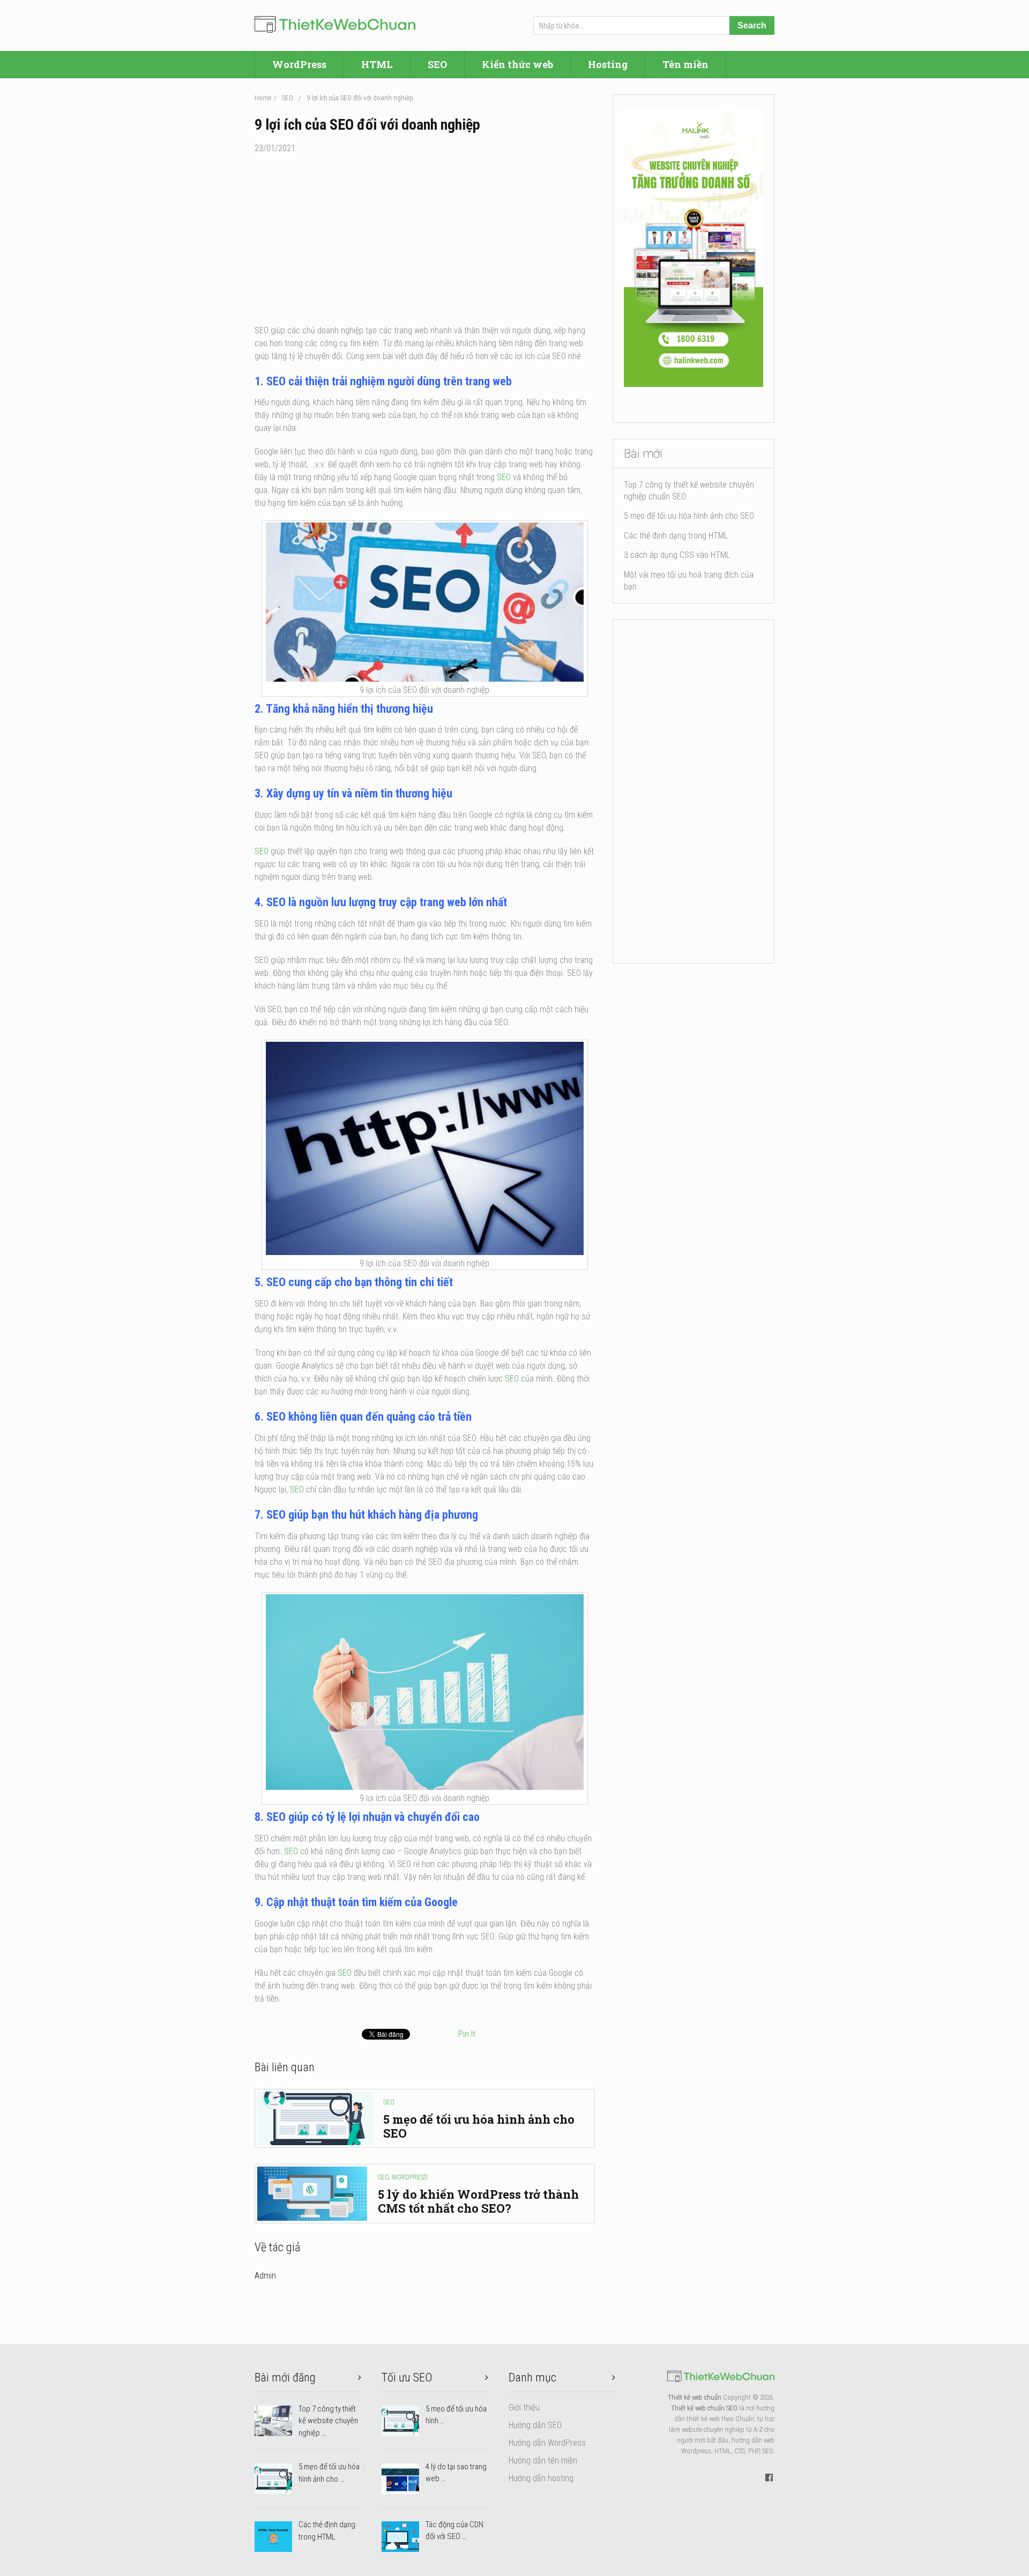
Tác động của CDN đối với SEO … (454, 2531)
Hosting (608, 64)
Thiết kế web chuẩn (695, 2397)
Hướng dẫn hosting (541, 2478)
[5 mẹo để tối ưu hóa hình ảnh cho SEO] (315, 2118)
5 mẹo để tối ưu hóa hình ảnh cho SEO (479, 2126)
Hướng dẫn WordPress (547, 2443)
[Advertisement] (425, 244)
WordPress (299, 64)
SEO (437, 64)
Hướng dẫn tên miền (543, 2461)
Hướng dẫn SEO (535, 2425)
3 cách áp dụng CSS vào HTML (677, 555)
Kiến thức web (517, 64)
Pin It (467, 2034)
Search (752, 25)
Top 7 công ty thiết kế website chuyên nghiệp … (328, 2421)
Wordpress (409, 2177)
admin (265, 2276)
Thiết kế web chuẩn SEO (704, 2408)
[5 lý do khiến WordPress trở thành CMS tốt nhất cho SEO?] (312, 2193)
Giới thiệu (524, 2407)
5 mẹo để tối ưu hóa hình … (456, 2415)
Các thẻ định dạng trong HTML (676, 536)
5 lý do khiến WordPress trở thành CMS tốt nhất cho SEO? (478, 2201)
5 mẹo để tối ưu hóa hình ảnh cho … (329, 2473)
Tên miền (685, 64)
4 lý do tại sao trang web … (456, 2473)
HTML (377, 64)
